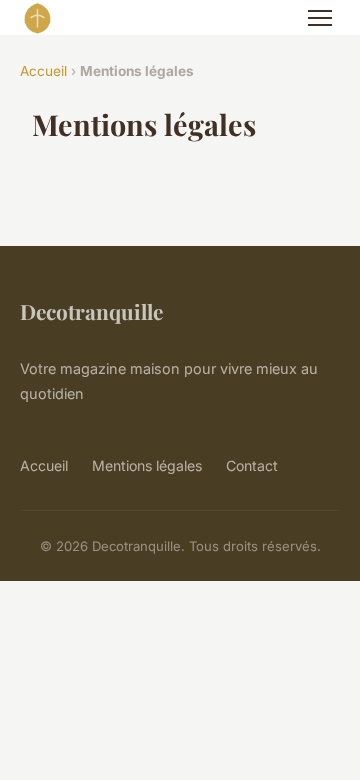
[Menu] (320, 18)
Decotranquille (91, 311)
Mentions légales (147, 465)
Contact (252, 465)
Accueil (43, 71)
